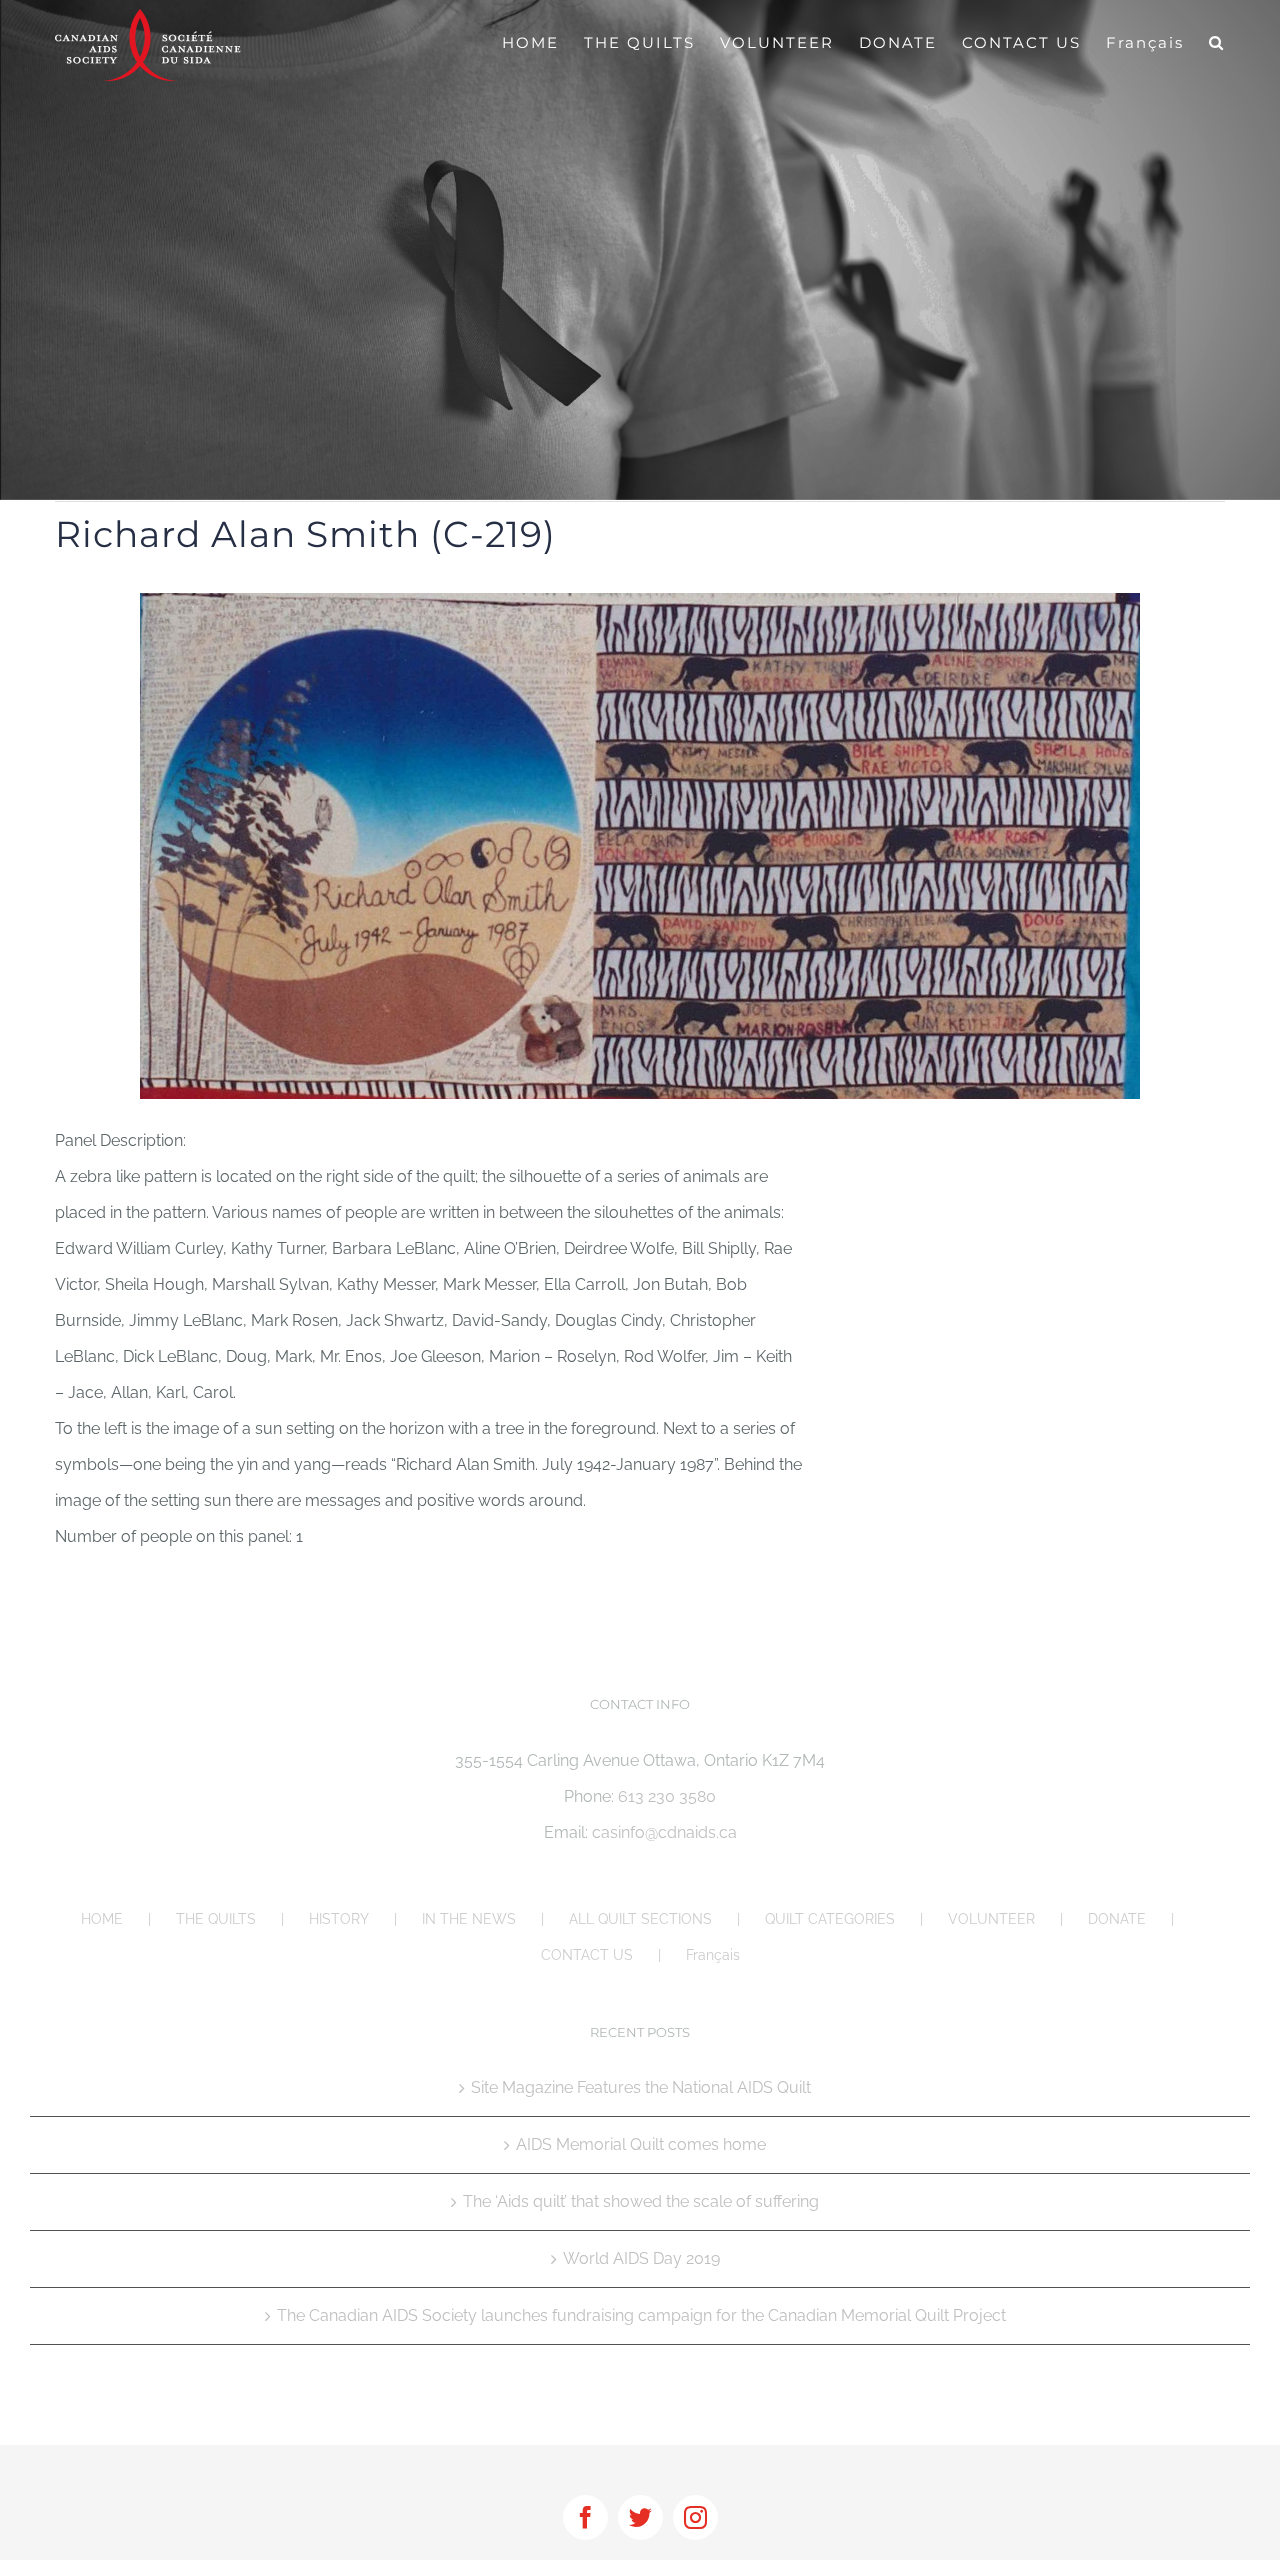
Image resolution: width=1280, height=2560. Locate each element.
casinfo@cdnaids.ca (664, 1832)
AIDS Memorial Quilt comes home (641, 2144)
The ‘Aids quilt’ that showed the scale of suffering (641, 2201)
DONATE (1117, 1919)
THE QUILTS (216, 1919)
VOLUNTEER (991, 1919)
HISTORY (339, 1919)
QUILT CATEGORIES (830, 1919)
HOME (102, 1919)
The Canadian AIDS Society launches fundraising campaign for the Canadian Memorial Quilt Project (641, 2315)
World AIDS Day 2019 (641, 2258)
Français (713, 1955)
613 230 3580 (667, 1796)
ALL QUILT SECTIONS (640, 1919)
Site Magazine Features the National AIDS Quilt (641, 2087)
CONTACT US (587, 1955)
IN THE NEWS (469, 1919)
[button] (1217, 42)
